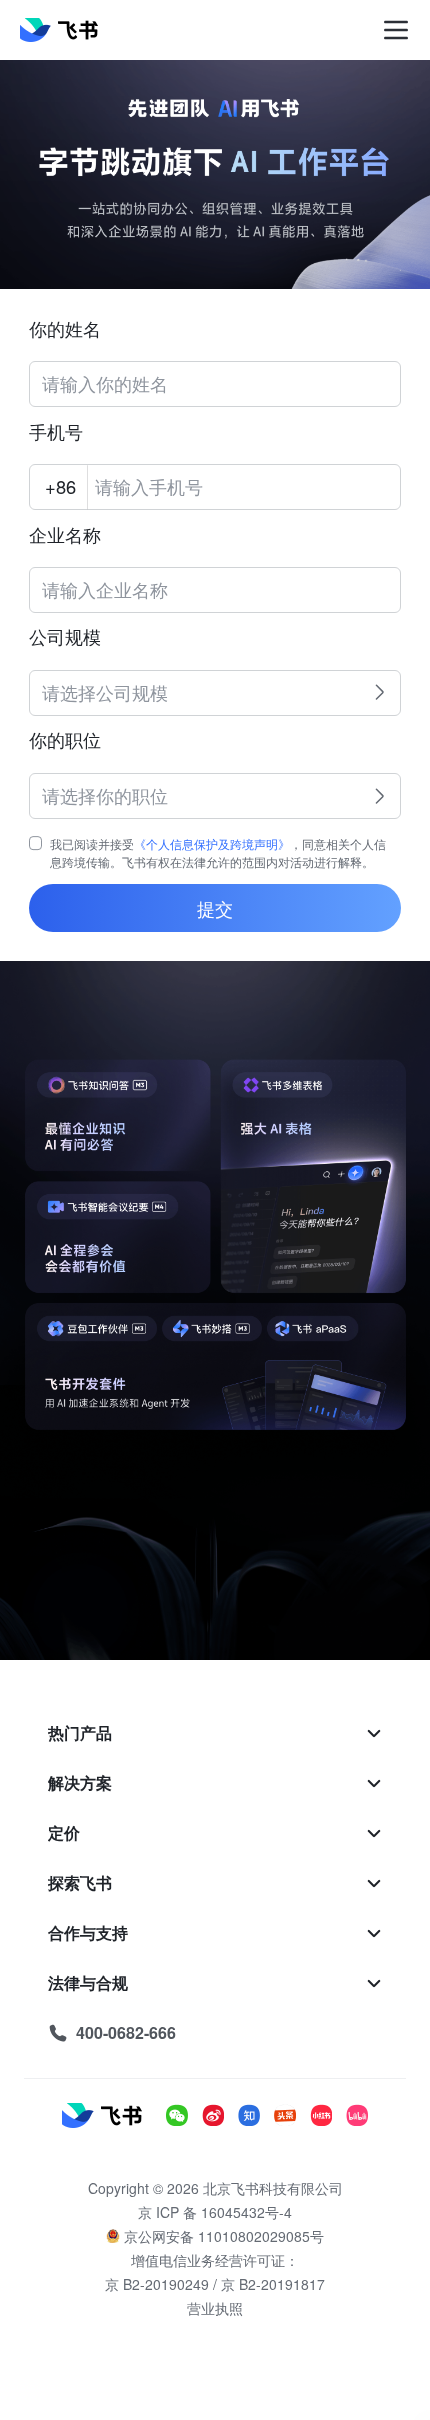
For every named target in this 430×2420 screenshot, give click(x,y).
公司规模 (65, 637)
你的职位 (65, 740)
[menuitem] (215, 1733)
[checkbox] (36, 843)
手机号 (56, 432)
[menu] (215, 1883)
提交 (215, 908)
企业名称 (65, 535)
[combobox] (201, 686)
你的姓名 (65, 329)
